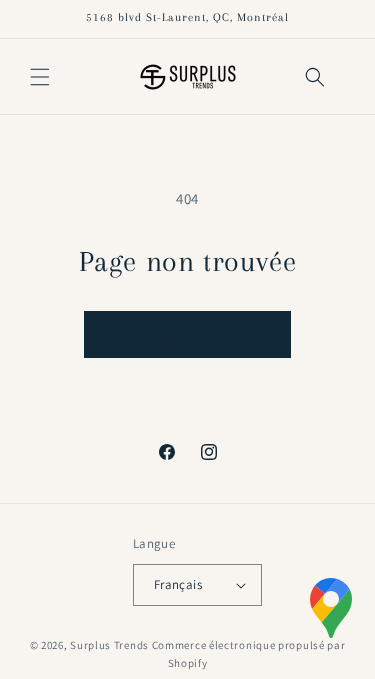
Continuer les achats (187, 334)
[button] (40, 77)
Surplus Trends (109, 645)
